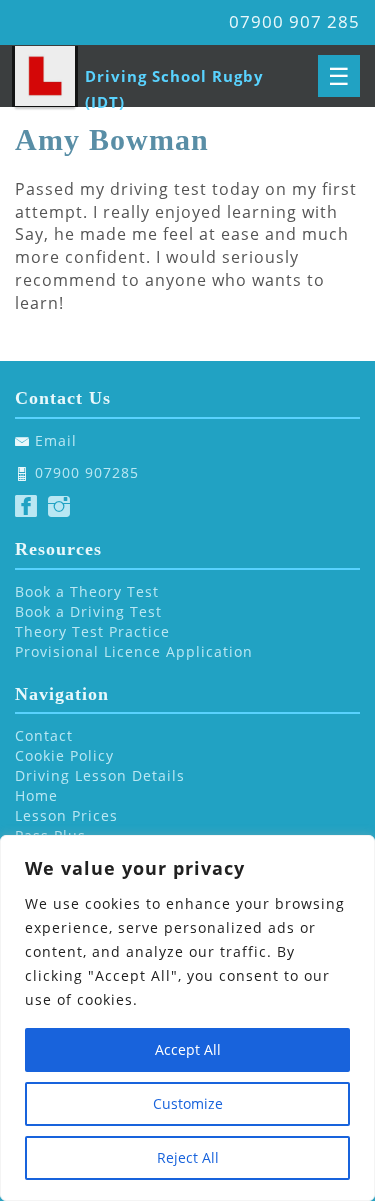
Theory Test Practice (92, 631)
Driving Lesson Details (100, 775)
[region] (187, 1018)
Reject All (188, 1157)
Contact (44, 735)
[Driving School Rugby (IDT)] (45, 76)
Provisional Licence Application (134, 651)
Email (56, 440)
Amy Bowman (112, 139)
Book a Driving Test (88, 611)
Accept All (188, 1049)
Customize (188, 1103)
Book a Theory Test (87, 591)
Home (36, 795)
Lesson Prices (66, 815)
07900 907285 (87, 472)
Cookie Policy (64, 755)
